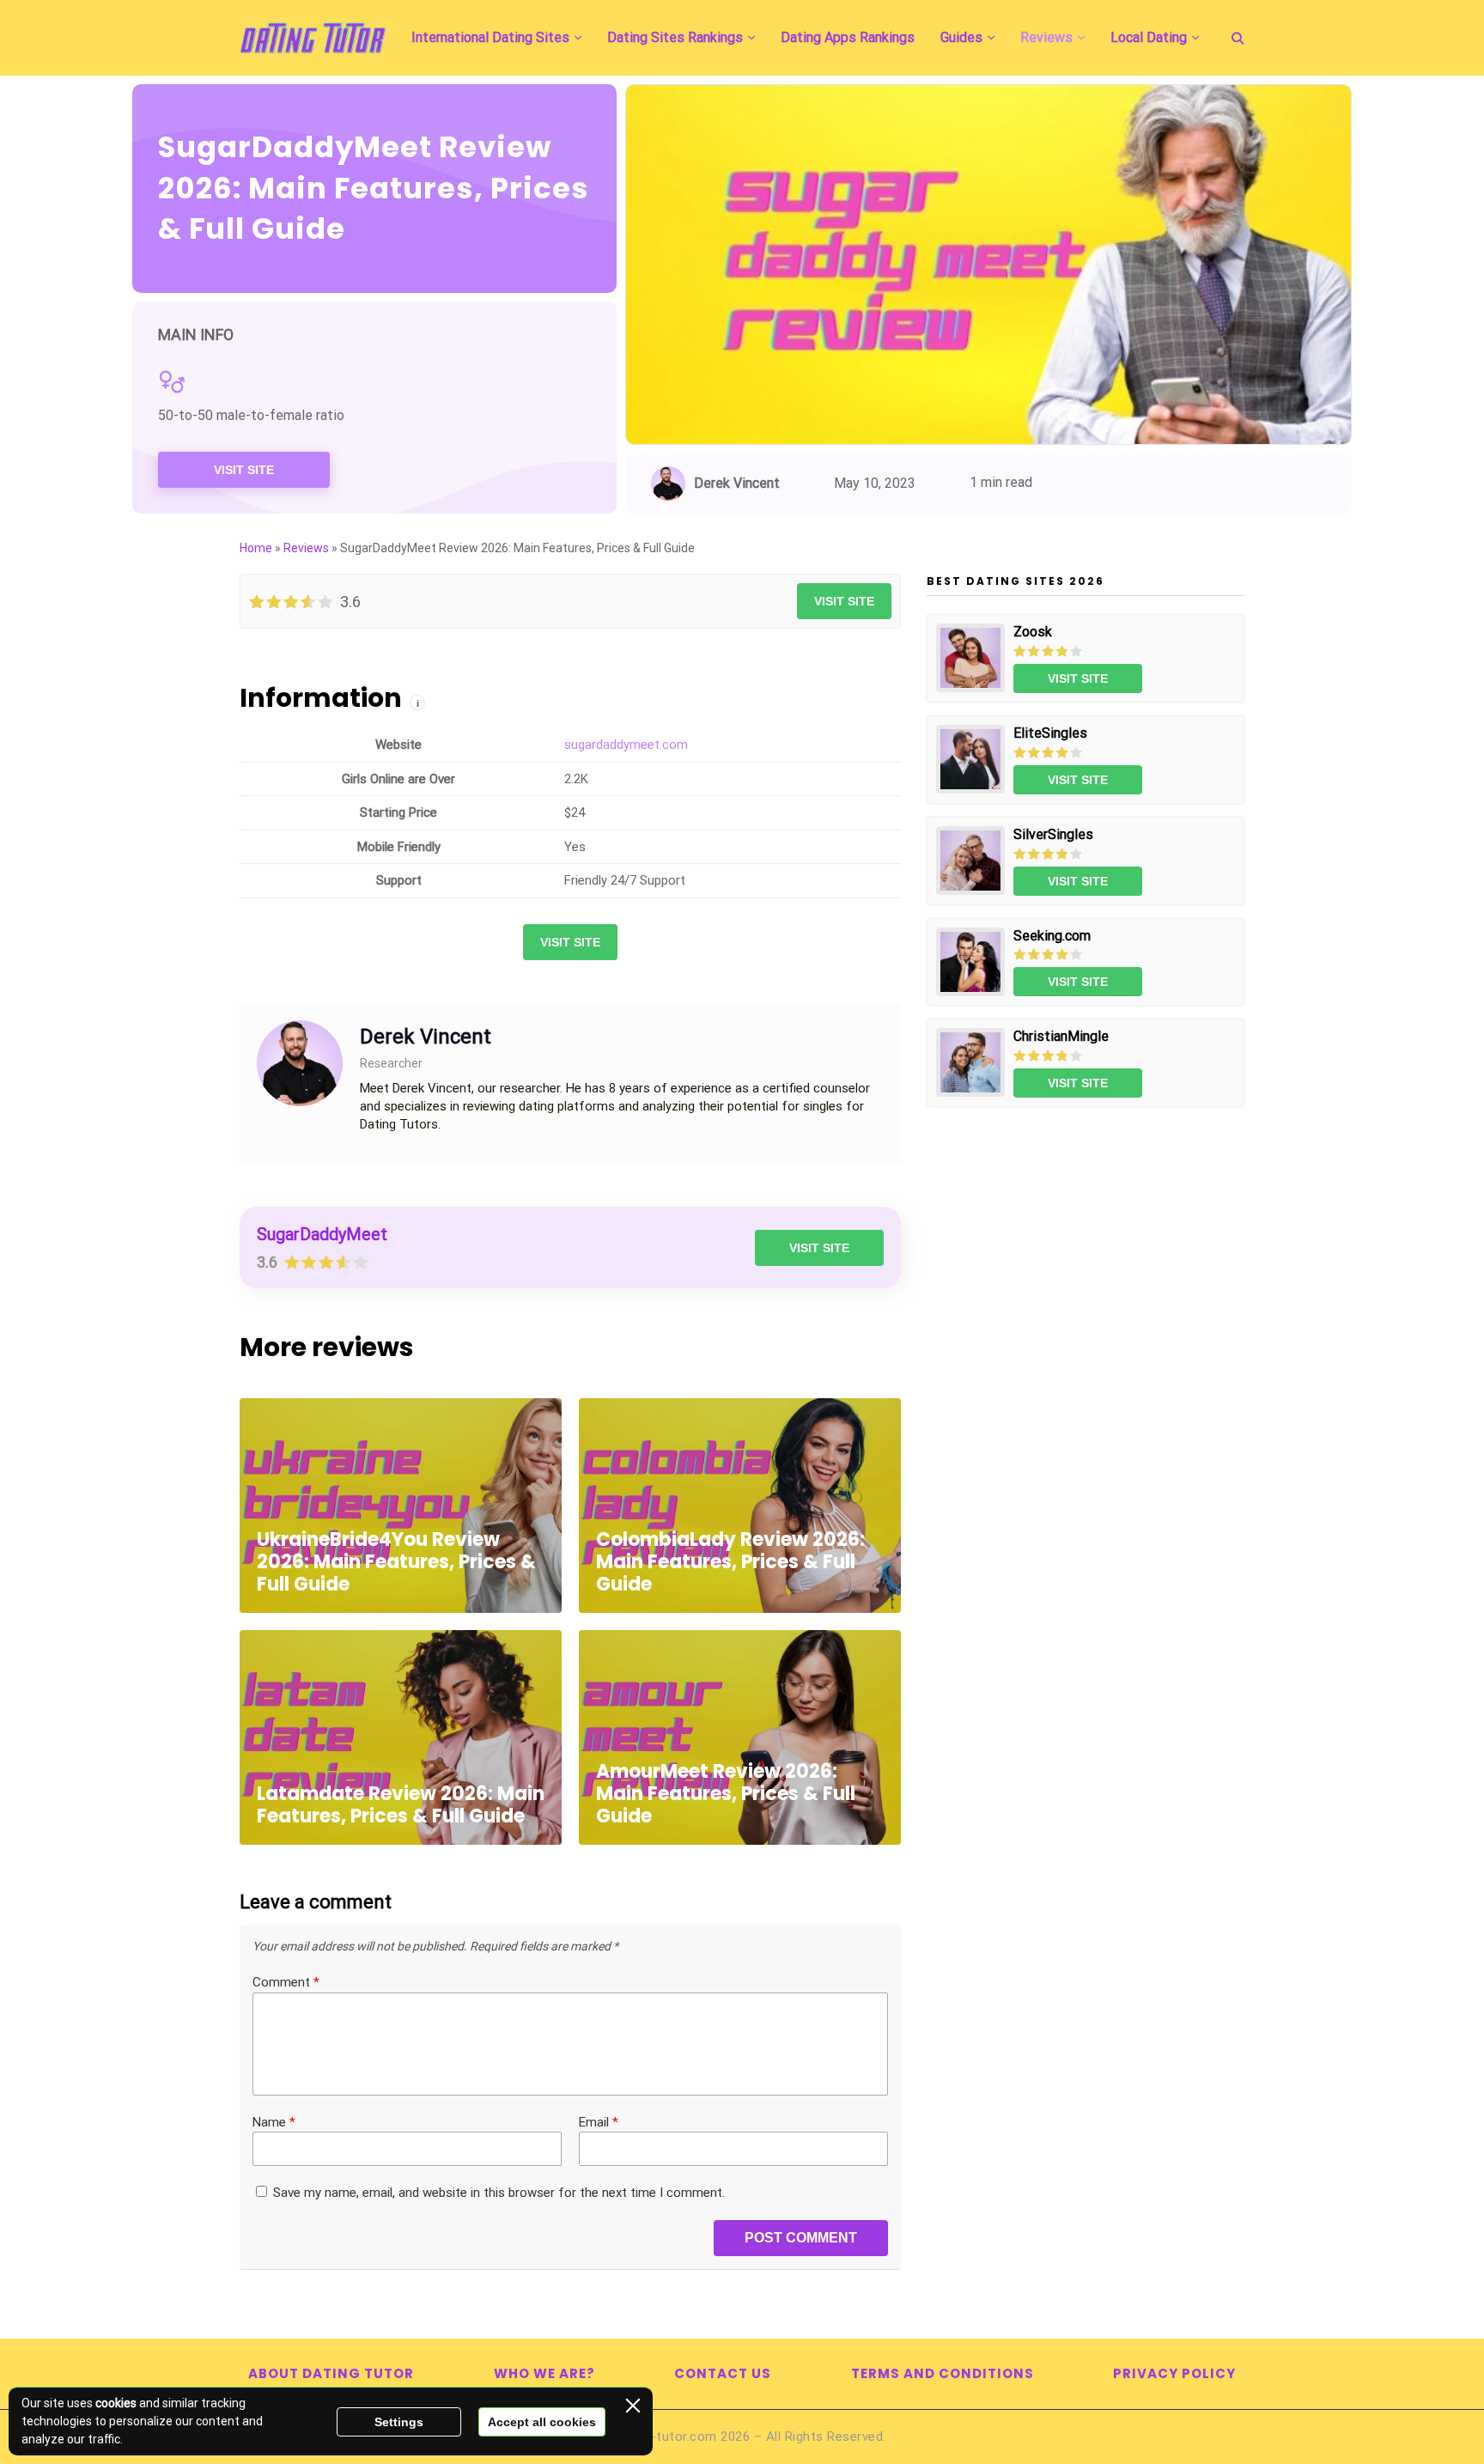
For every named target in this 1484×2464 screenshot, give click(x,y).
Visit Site (244, 470)
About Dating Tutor (331, 2373)
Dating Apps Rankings (848, 37)
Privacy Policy (1174, 2373)
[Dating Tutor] (313, 38)
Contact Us (723, 2373)
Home (256, 548)
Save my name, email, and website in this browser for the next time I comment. (499, 2193)
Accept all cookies (542, 2422)
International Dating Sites (490, 37)
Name (274, 2122)
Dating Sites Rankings (675, 37)
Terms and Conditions (943, 2373)
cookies (116, 2403)
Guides (961, 37)
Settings (399, 2422)
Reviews (1046, 37)
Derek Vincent (737, 483)
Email (599, 2122)
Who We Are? (544, 2373)
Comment (286, 1982)
